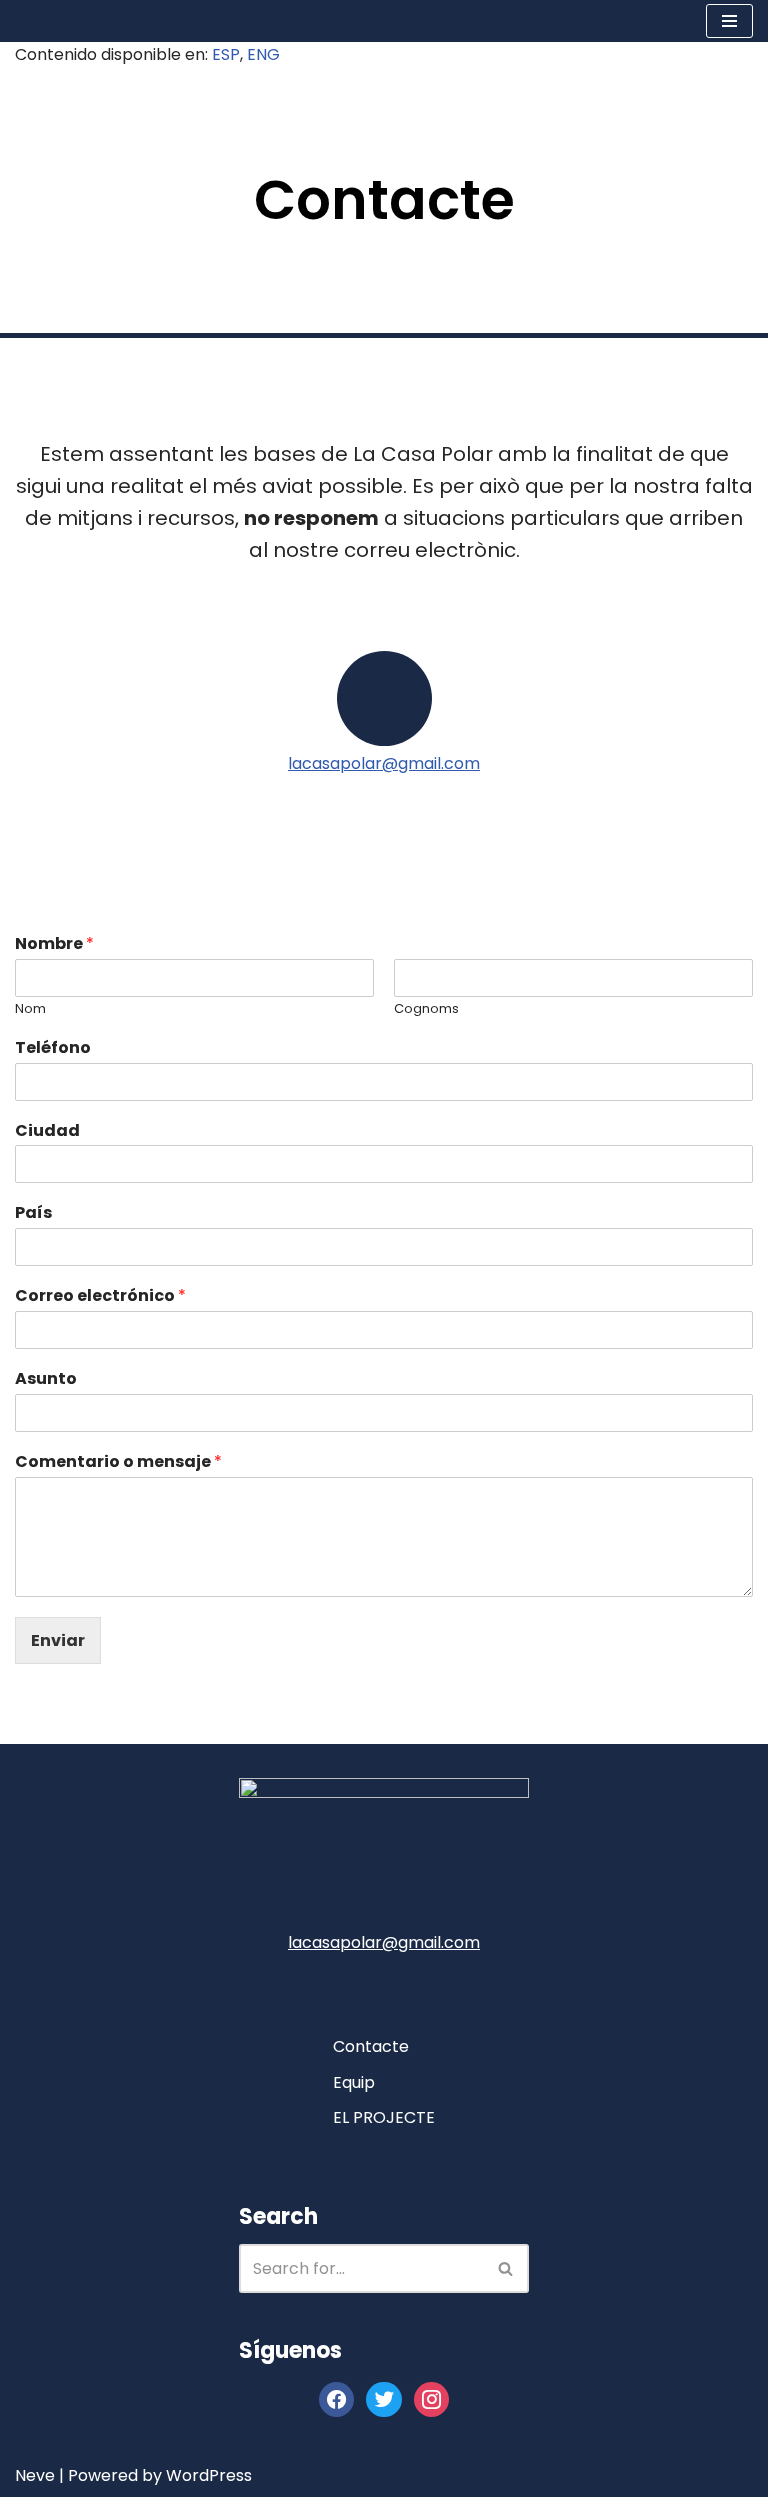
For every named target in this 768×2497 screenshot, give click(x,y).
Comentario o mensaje (118, 1468)
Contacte (371, 2046)
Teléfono (53, 1054)
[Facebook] (336, 2399)
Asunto (46, 1385)
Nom (30, 1015)
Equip (354, 2082)
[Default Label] (431, 2399)
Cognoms (426, 1015)
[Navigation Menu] (729, 24)
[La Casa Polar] (75, 24)
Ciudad (47, 1137)
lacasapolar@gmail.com (384, 769)
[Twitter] (383, 2399)
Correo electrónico (100, 1302)
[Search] (506, 2268)
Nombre (54, 950)
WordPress (209, 2476)
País (33, 1219)
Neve (35, 2476)
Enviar (58, 1646)
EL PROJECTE (384, 2118)
